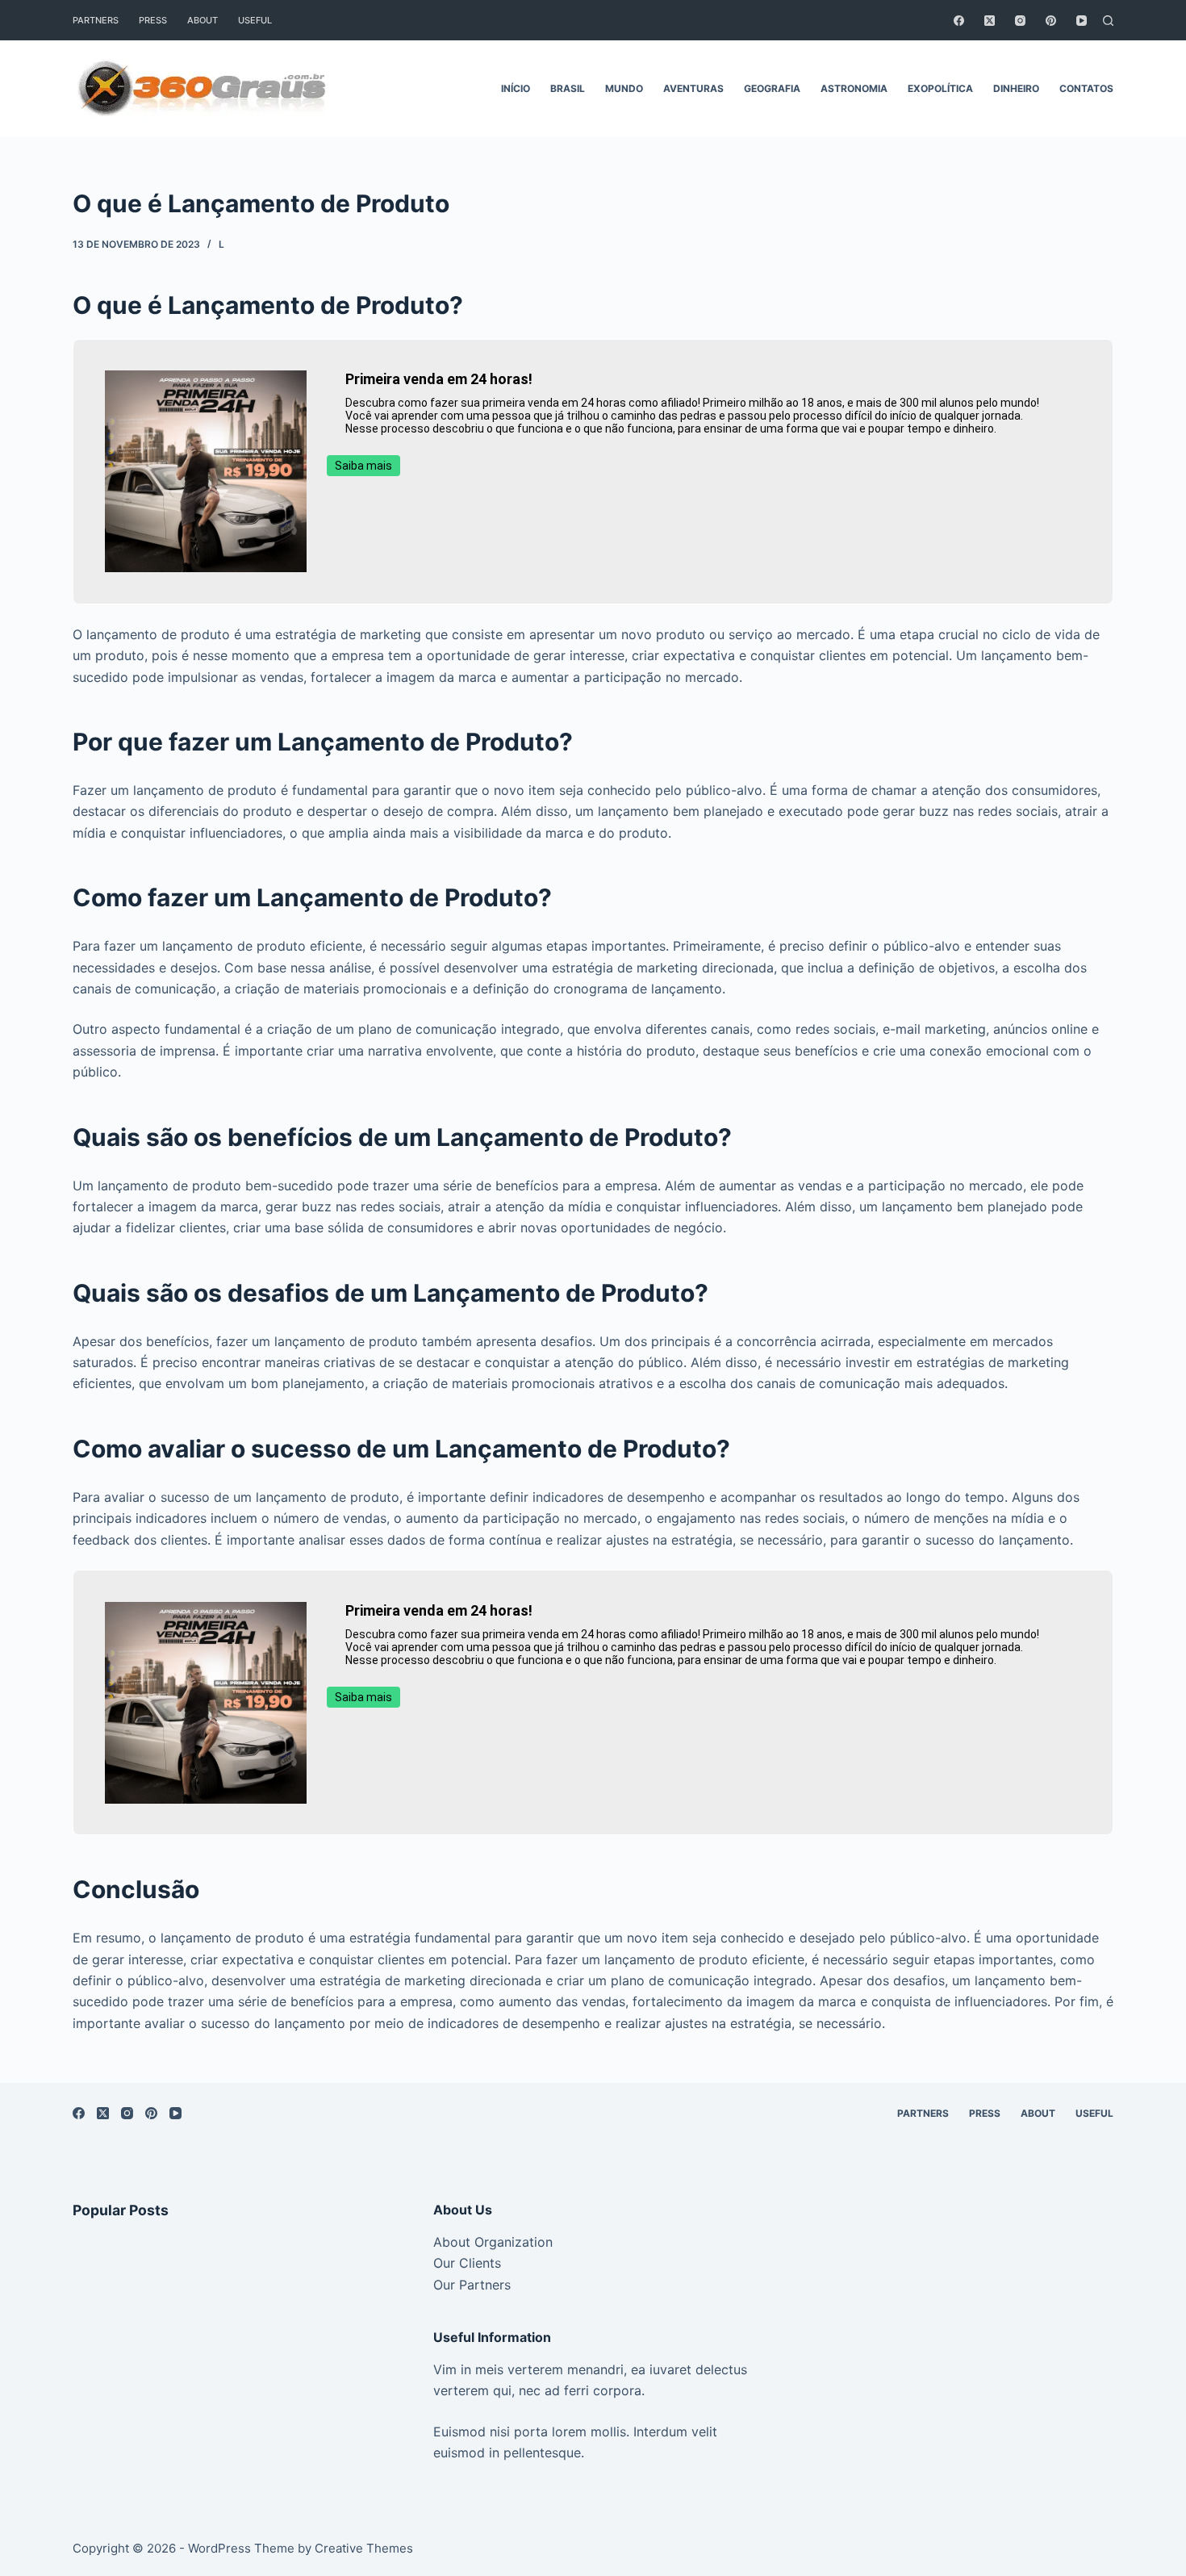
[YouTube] (1082, 21)
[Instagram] (1020, 21)
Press (153, 20)
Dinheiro (1016, 88)
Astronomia (854, 88)
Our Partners (472, 2285)
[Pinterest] (1051, 21)
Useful (255, 20)
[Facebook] (959, 21)
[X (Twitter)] (990, 21)
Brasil (568, 88)
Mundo (624, 88)
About (203, 20)
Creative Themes (364, 2548)
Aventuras (693, 88)
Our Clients (467, 2263)
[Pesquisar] (1108, 21)
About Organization (493, 2242)
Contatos (1086, 88)
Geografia (772, 88)
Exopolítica (940, 88)
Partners (96, 20)
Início (516, 88)
